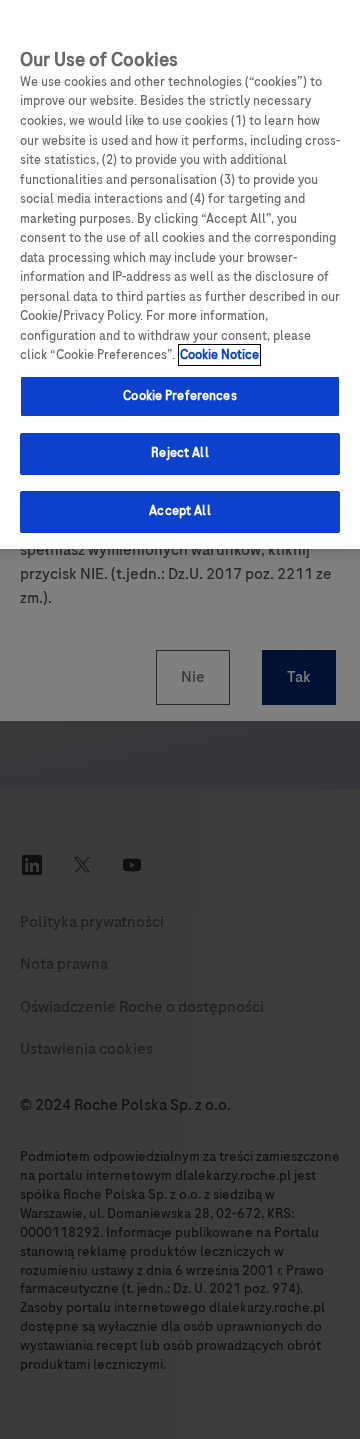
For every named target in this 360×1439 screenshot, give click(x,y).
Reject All (179, 453)
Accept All (179, 511)
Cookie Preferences (179, 396)
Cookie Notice (219, 355)
